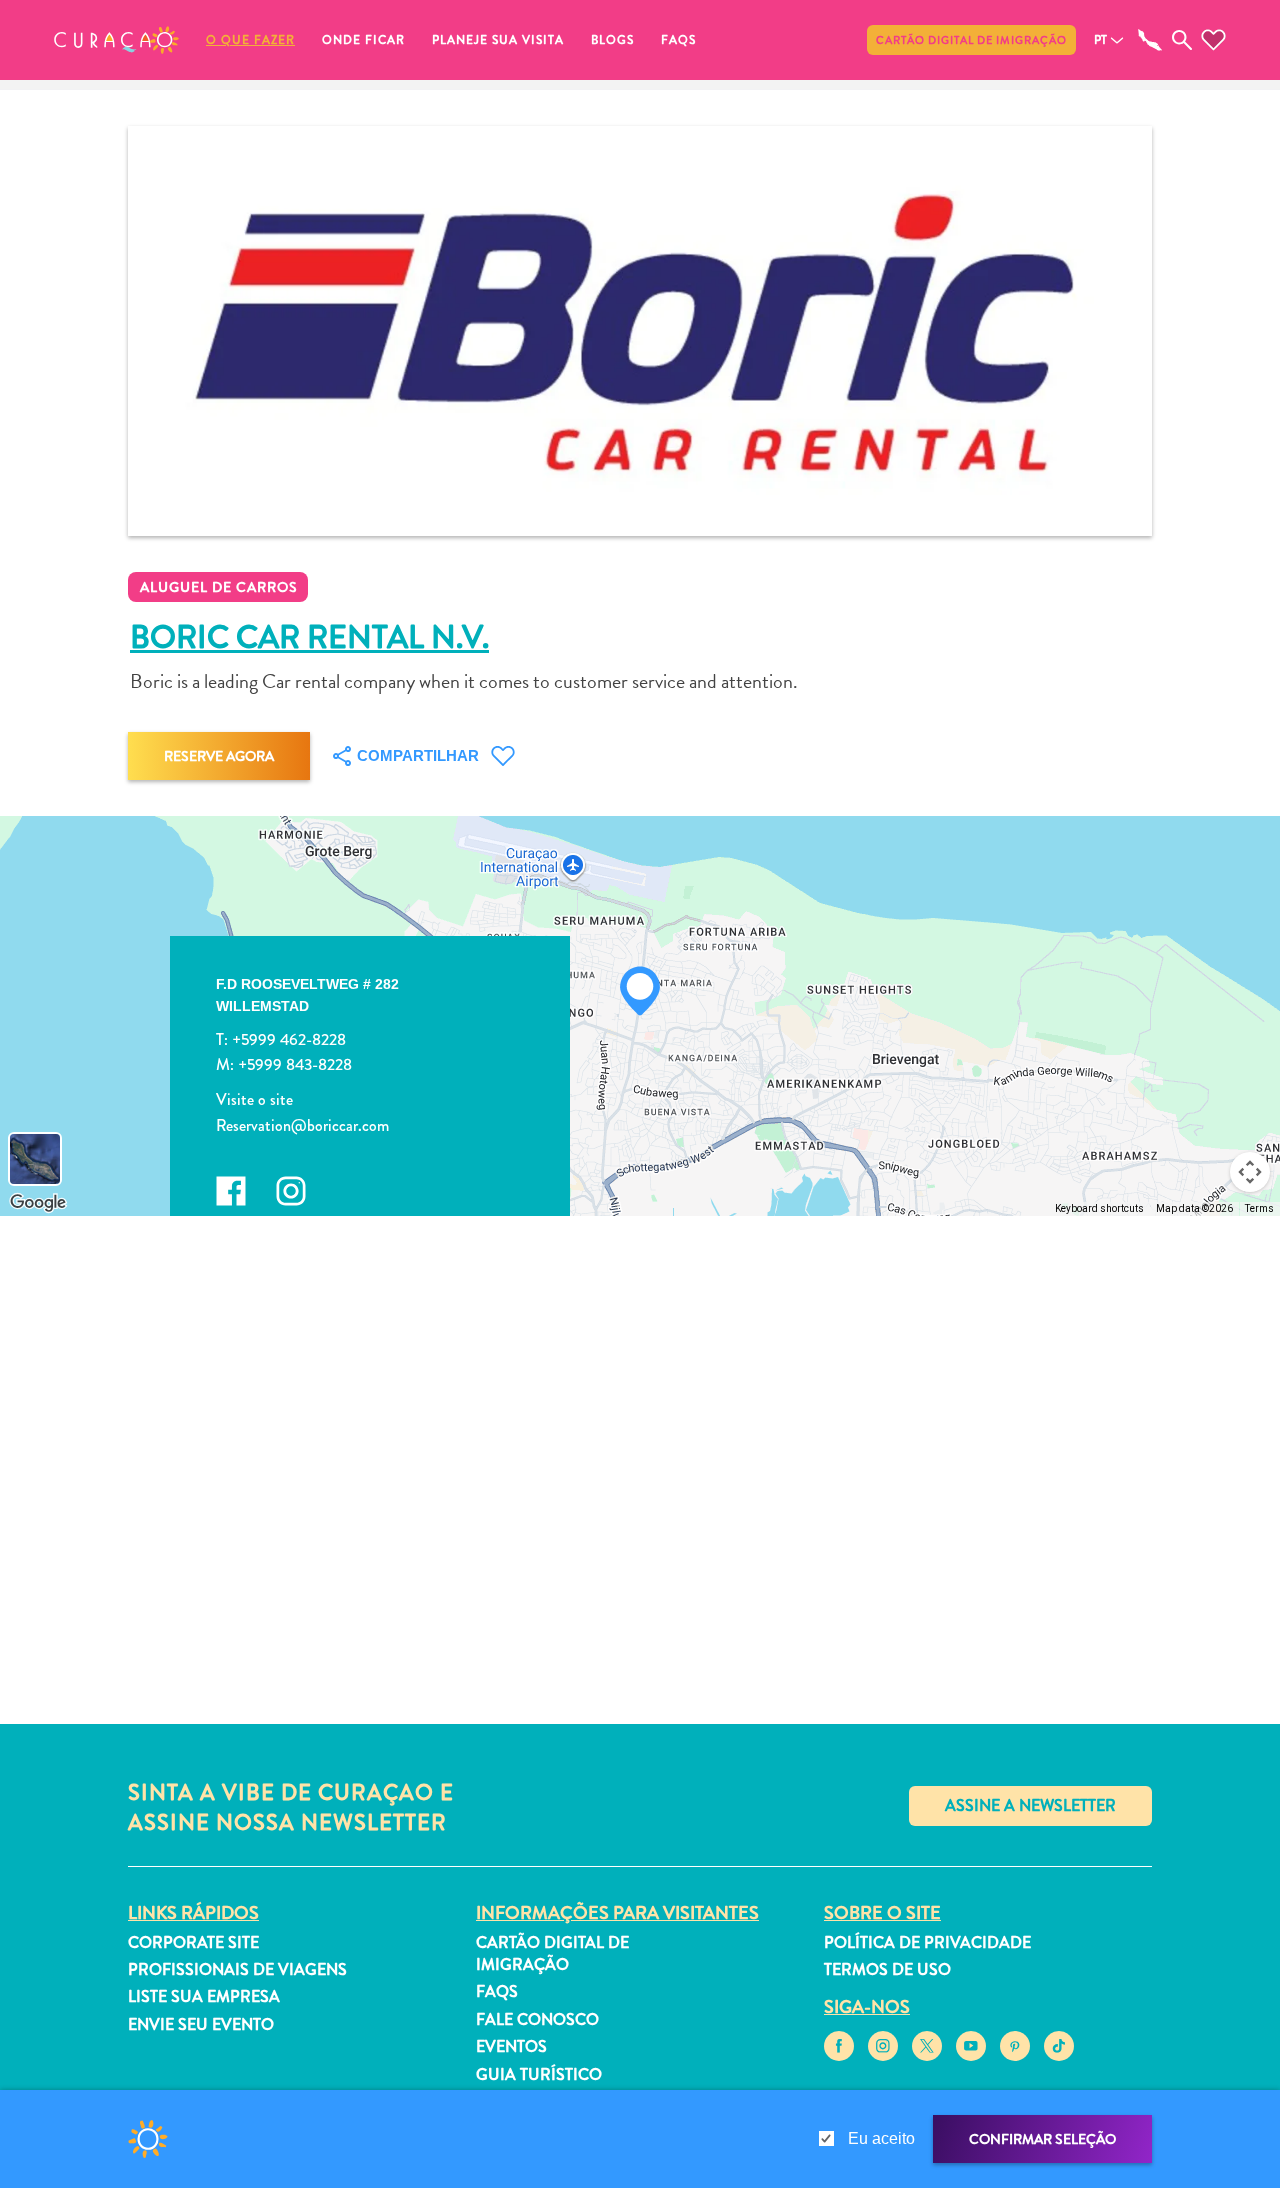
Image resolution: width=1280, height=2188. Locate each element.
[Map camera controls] (1250, 1172)
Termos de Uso (887, 1969)
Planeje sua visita (498, 40)
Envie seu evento (201, 2024)
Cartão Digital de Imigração (971, 40)
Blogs (612, 40)
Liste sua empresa (204, 1996)
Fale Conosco (537, 2019)
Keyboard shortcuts (1099, 1208)
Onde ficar (363, 40)
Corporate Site (193, 1942)
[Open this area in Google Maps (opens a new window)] (38, 1203)
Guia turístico (539, 2074)
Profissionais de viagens (237, 1969)
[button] (116, 40)
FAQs (678, 40)
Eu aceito (881, 2138)
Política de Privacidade (927, 1942)
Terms (1259, 1208)
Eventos (511, 2046)
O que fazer (250, 40)
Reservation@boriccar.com (302, 1124)
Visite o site (254, 1099)
